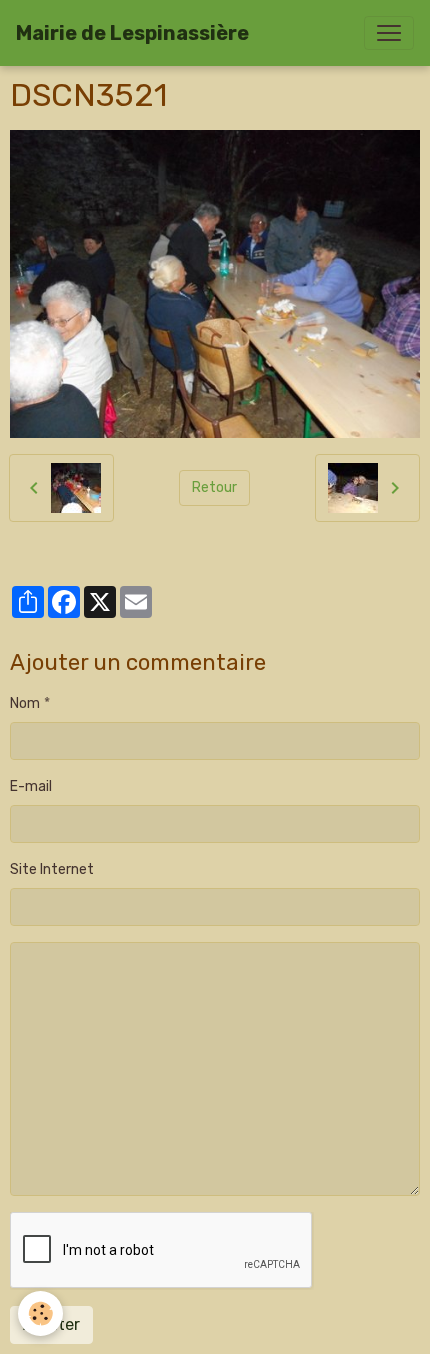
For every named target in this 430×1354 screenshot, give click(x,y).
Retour (214, 487)
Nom (25, 703)
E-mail (31, 786)
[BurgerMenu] (389, 33)
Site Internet (52, 869)
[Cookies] (40, 1313)
